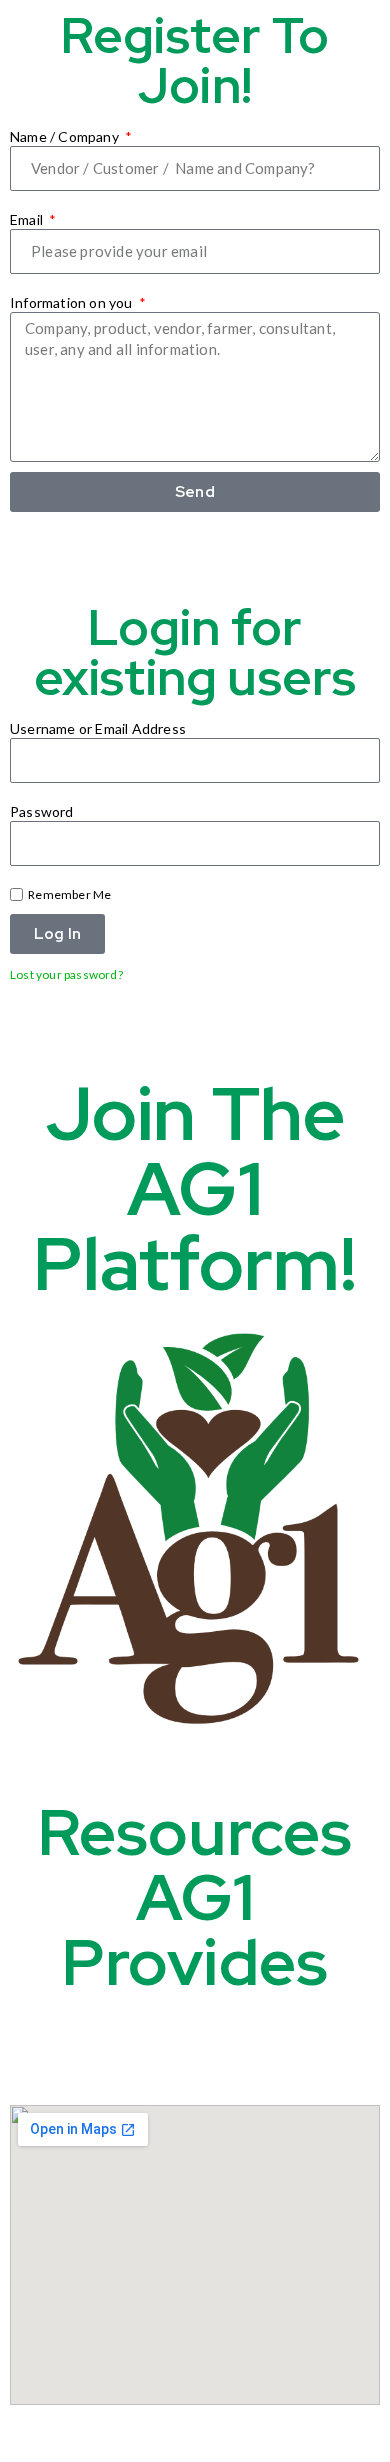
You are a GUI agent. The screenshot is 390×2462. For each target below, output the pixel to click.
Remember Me (68, 894)
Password (42, 811)
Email (28, 219)
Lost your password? (66, 974)
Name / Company (66, 136)
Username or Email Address (98, 728)
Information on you (73, 302)
